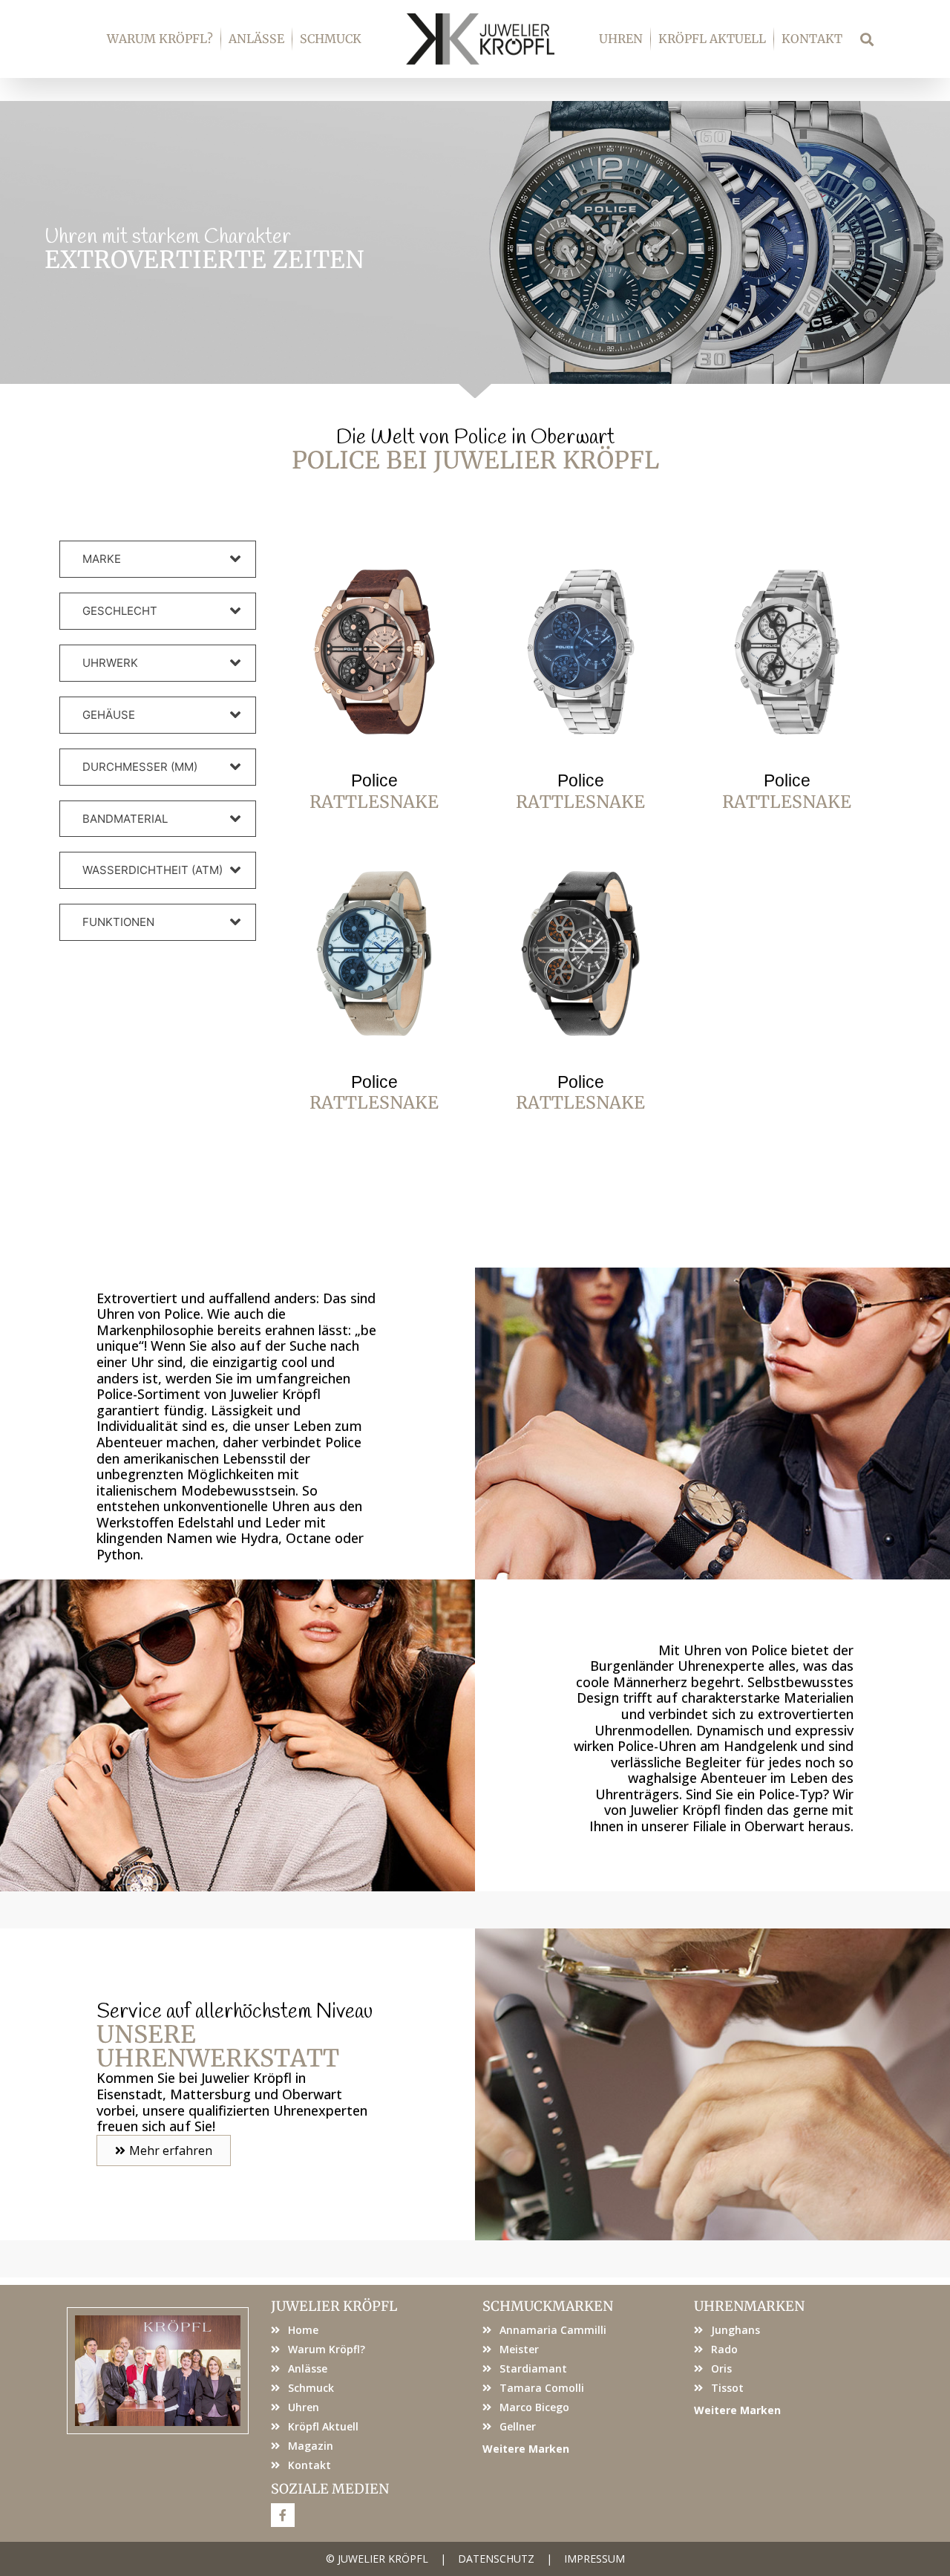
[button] (867, 39)
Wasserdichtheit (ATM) (153, 870)
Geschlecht (120, 611)
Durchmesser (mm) (140, 767)
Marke (102, 559)
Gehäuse (109, 715)
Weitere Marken (526, 2449)
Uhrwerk (110, 663)
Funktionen (118, 922)
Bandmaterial (125, 819)
